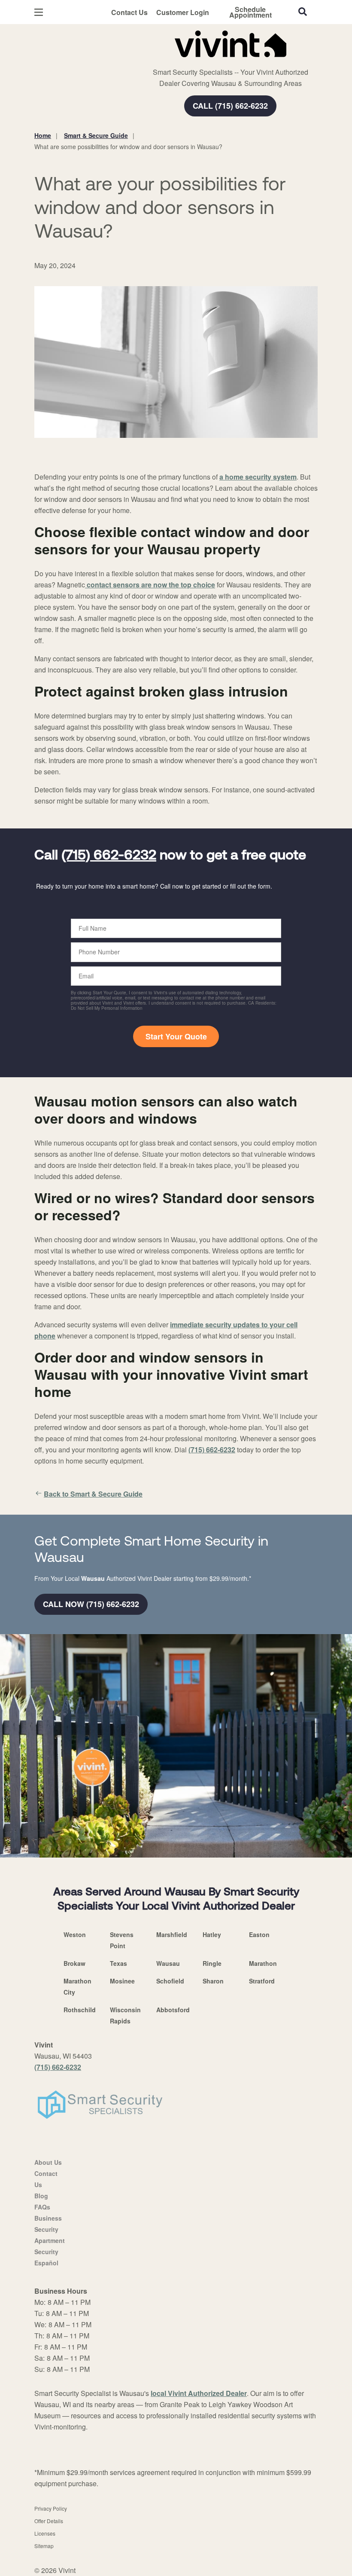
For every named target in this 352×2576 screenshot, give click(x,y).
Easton (259, 1934)
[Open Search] (303, 12)
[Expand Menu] (151, 60)
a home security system (258, 477)
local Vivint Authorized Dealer (199, 2393)
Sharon (213, 1981)
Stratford (262, 1981)
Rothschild (80, 2010)
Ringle (212, 1963)
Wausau (168, 1963)
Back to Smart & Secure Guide (93, 1494)
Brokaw (74, 1963)
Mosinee (122, 1981)
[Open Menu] (39, 12)
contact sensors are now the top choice (150, 585)
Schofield (170, 1981)
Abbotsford (173, 2010)
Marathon (263, 1963)
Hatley (212, 1934)
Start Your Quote (176, 1036)
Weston (75, 1934)
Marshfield (172, 1934)
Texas (118, 1963)
